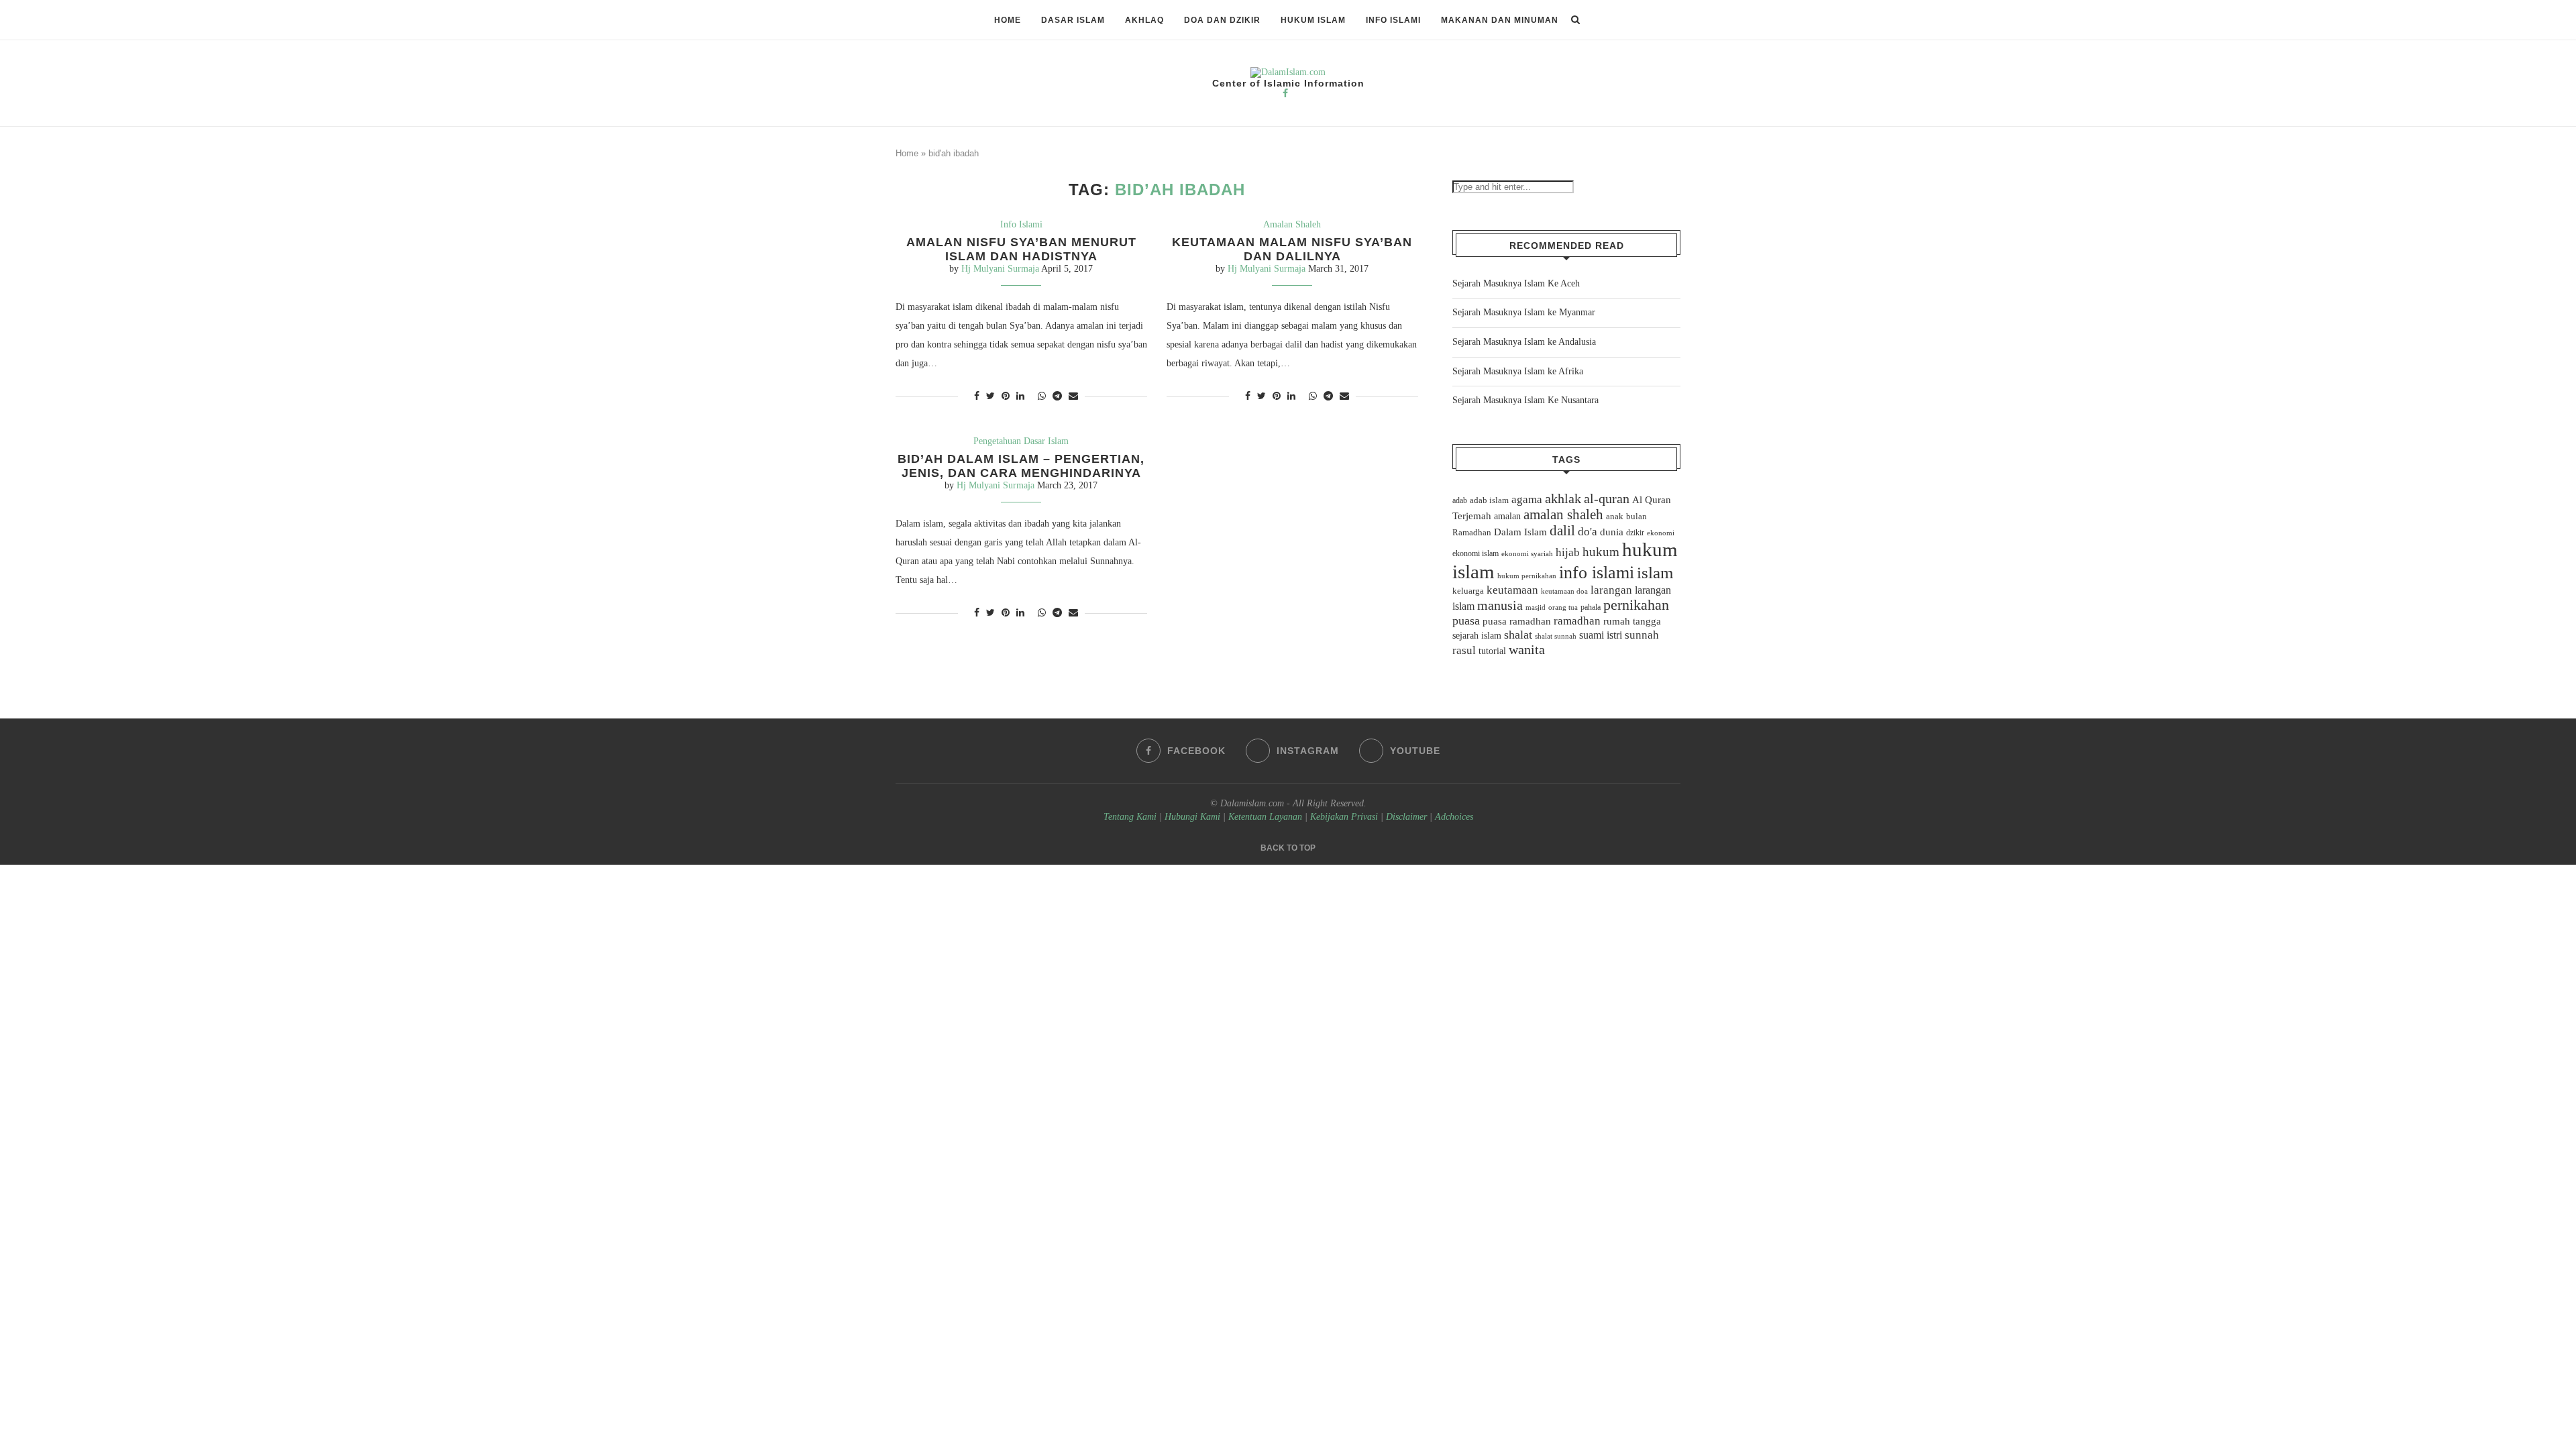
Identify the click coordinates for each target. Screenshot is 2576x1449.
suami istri (1601, 635)
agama (1527, 499)
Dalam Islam (1520, 532)
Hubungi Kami (1192, 817)
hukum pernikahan (1527, 576)
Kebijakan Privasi (1344, 817)
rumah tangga (1632, 621)
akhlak (1563, 498)
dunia (1612, 532)
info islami (1597, 573)
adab (1460, 500)
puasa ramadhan (1517, 621)
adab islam (1489, 500)
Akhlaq (1144, 20)
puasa (1466, 621)
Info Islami (1393, 20)
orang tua (1563, 607)
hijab (1568, 552)
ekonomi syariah (1527, 554)
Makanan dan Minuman (1500, 20)
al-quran (1607, 498)
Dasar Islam (1073, 20)
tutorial (1492, 651)
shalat (1518, 635)
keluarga (1468, 591)
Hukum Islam (1313, 20)
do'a (1588, 532)
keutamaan (1512, 590)
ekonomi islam (1475, 553)
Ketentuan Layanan (1265, 817)
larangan (1611, 590)
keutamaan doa (1564, 591)
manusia (1500, 605)
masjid (1536, 607)
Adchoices (1454, 817)
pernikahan (1636, 605)
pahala (1591, 607)
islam (1655, 573)
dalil (1562, 531)
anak (1615, 517)
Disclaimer (1406, 817)
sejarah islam (1477, 635)
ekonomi (1661, 533)
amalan (1507, 516)
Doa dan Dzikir (1222, 20)
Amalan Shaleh (1292, 224)
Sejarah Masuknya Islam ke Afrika (1518, 371)
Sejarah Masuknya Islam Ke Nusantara (1525, 400)
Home (1008, 20)
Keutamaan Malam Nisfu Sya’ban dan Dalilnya (1292, 249)
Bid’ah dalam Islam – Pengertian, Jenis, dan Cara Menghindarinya (1021, 466)
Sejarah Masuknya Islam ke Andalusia (1524, 342)
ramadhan (1577, 621)
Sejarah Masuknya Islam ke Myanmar (1524, 312)
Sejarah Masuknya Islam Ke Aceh (1516, 283)
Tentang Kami (1131, 817)
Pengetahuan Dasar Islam (1021, 441)
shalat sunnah (1556, 636)
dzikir (1635, 533)
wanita (1527, 649)
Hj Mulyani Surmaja (1000, 269)
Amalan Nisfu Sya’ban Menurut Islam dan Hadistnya (1021, 249)
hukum (1601, 552)
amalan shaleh (1563, 515)
